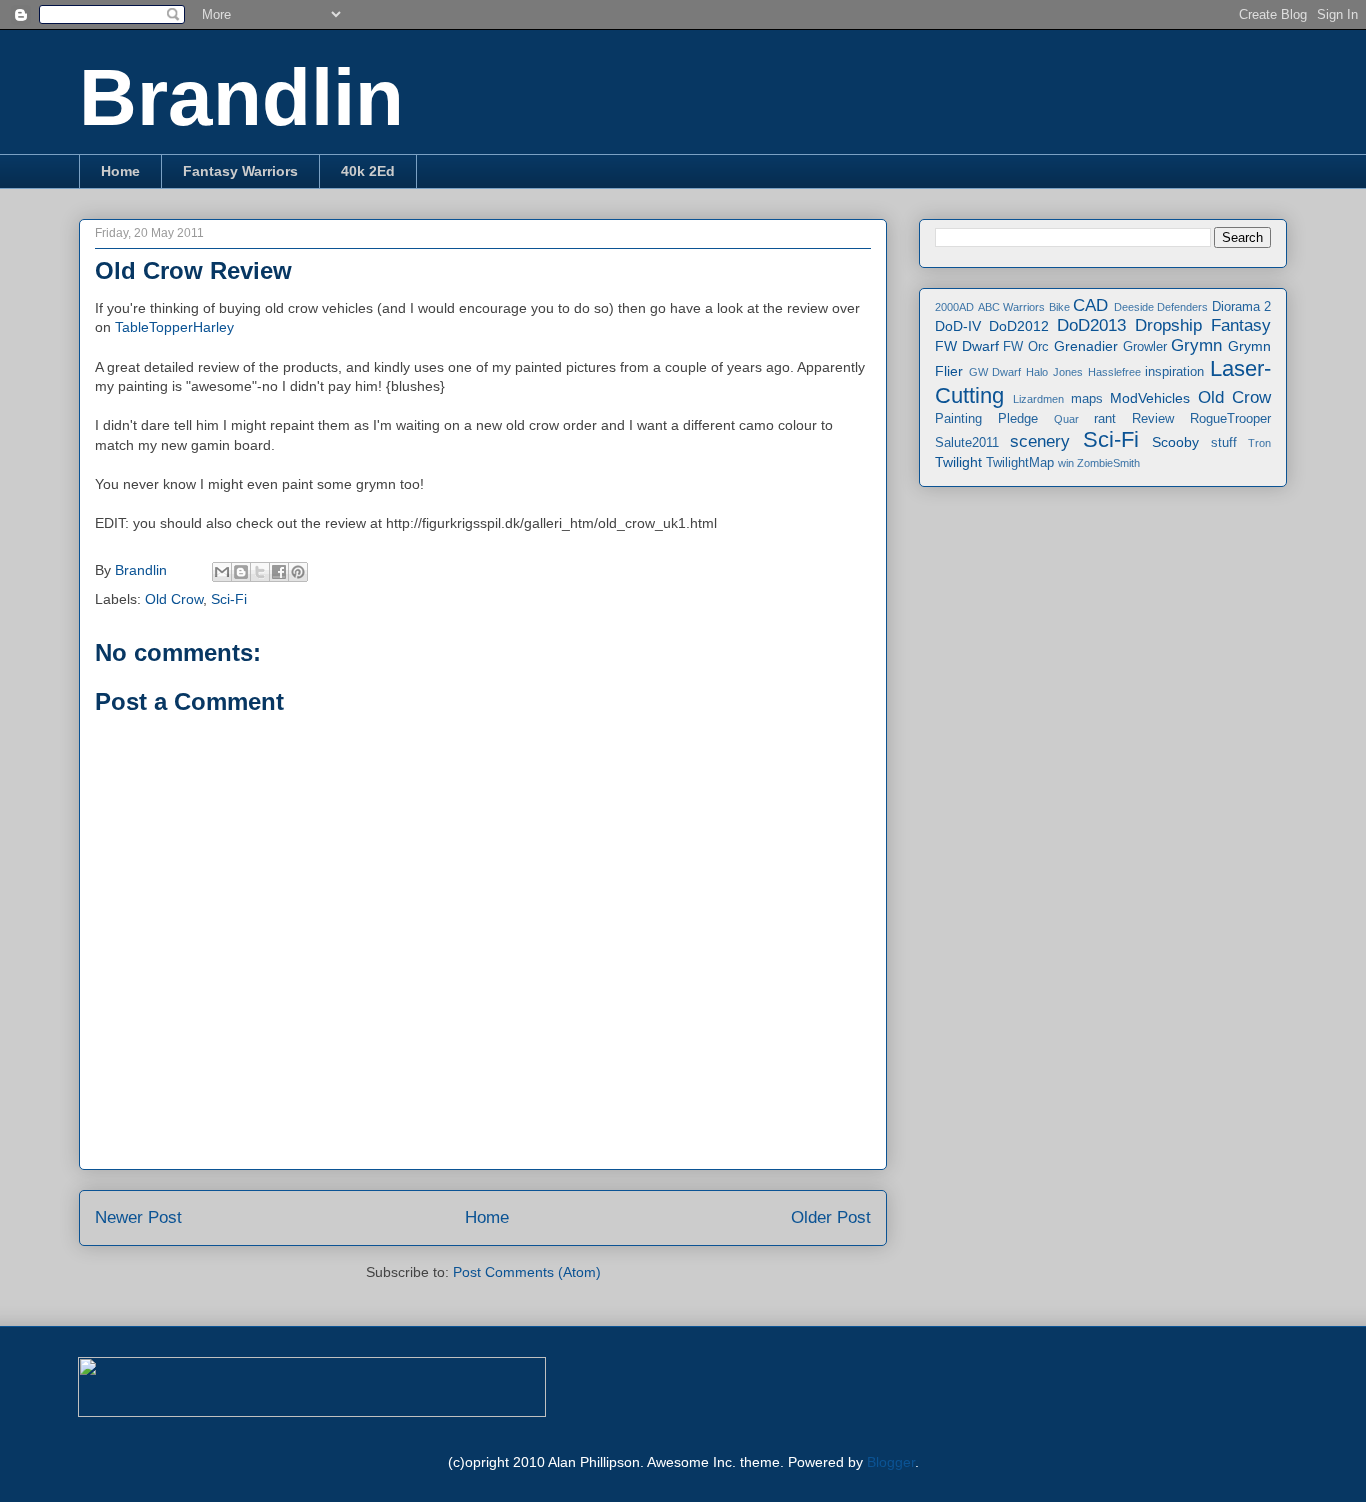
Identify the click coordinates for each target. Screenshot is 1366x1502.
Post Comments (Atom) (527, 1272)
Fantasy (1241, 325)
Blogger (891, 1462)
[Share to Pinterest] (298, 572)
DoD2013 (1091, 325)
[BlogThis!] (241, 572)
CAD (1090, 305)
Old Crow (174, 599)
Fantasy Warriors (240, 171)
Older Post (831, 1217)
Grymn (1196, 345)
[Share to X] (260, 572)
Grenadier (1086, 346)
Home (120, 171)
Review (1153, 419)
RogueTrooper (1230, 419)
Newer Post (138, 1217)
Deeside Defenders (1161, 307)
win (1066, 463)
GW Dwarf (995, 372)
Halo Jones (1054, 372)
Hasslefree (1114, 372)
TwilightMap (1020, 463)
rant (1105, 419)
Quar (1066, 419)
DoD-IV (958, 326)
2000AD (954, 307)
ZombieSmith (1108, 463)
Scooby (1175, 442)
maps (1087, 399)
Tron (1259, 443)
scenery (1040, 441)
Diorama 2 (1242, 307)
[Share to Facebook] (279, 572)
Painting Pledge (986, 419)
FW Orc (1026, 347)
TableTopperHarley (174, 327)
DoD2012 (1019, 326)
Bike (1059, 307)
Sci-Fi (229, 599)
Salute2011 (967, 443)
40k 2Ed (368, 171)
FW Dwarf (967, 346)
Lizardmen (1038, 399)
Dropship (1168, 325)
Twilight (958, 462)
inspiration (1174, 372)
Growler (1145, 347)
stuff (1224, 443)
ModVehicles (1150, 398)
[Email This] (222, 572)
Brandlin (241, 97)
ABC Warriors (1012, 307)
